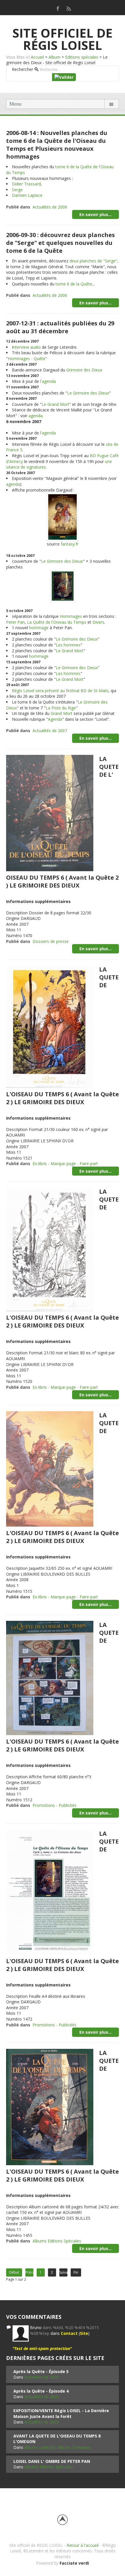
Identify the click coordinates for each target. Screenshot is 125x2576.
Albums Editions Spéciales (57, 2241)
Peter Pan (15, 622)
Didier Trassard (26, 184)
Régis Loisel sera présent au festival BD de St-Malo (60, 691)
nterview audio (27, 347)
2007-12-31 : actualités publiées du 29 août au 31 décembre (60, 327)
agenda (35, 416)
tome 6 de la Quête (74, 284)
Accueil (37, 57)
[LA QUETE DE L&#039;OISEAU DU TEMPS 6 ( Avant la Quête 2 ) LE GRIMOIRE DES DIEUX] (50, 1026)
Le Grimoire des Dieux (88, 393)
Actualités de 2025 (42, 2377)
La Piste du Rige (61, 708)
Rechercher (23, 69)
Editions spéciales (82, 57)
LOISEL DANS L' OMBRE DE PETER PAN (52, 2461)
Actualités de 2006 (50, 207)
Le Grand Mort (55, 404)
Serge (17, 190)
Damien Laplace (27, 195)
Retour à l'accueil (83, 2545)
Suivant (63, 2272)
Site (84, 2333)
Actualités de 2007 (50, 731)
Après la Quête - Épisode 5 (41, 2371)
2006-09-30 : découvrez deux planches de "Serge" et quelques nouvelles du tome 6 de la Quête (60, 243)
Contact (69, 2333)
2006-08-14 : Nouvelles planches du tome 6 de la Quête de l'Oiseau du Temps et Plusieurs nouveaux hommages (57, 145)
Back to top (63, 2520)
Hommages (71, 616)
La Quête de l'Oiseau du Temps (57, 622)
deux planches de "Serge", (94, 261)
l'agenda (48, 381)
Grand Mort (61, 713)
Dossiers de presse (51, 941)
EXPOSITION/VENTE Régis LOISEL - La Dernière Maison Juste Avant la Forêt (61, 2413)
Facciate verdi (74, 2563)
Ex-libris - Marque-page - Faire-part (65, 1164)
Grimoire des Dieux (84, 370)
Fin (76, 2272)
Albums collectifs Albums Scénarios (58, 2447)
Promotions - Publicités (55, 1805)
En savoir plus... (95, 214)
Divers (98, 622)
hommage (39, 628)
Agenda (55, 719)
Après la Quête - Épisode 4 (41, 2391)
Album (55, 57)
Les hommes (68, 645)
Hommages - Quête (27, 358)
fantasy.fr (70, 544)
